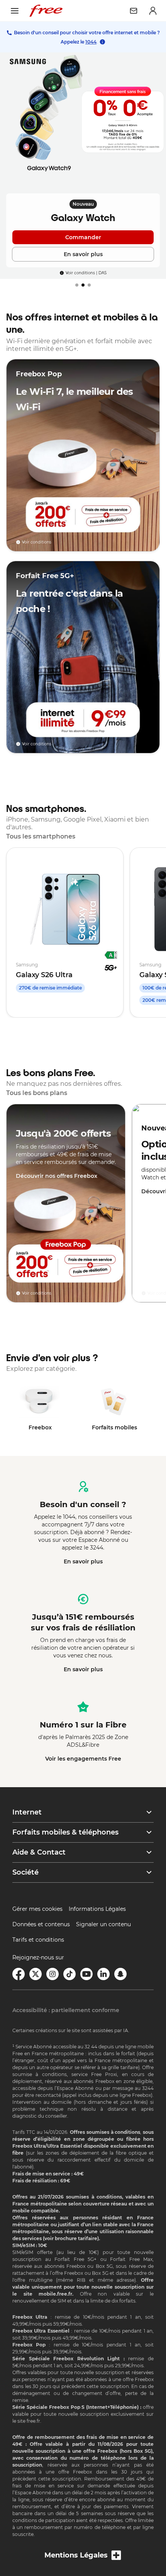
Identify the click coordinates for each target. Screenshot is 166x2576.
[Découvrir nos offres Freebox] (66, 1203)
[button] (83, 1812)
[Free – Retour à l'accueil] (46, 11)
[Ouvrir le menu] (15, 11)
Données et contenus (41, 1924)
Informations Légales (97, 1909)
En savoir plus (83, 1561)
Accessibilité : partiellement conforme (66, 2010)
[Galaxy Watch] (83, 166)
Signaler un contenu (103, 1924)
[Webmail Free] (134, 11)
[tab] (77, 285)
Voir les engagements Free (83, 1759)
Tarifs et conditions (38, 1940)
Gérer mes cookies (37, 1909)
